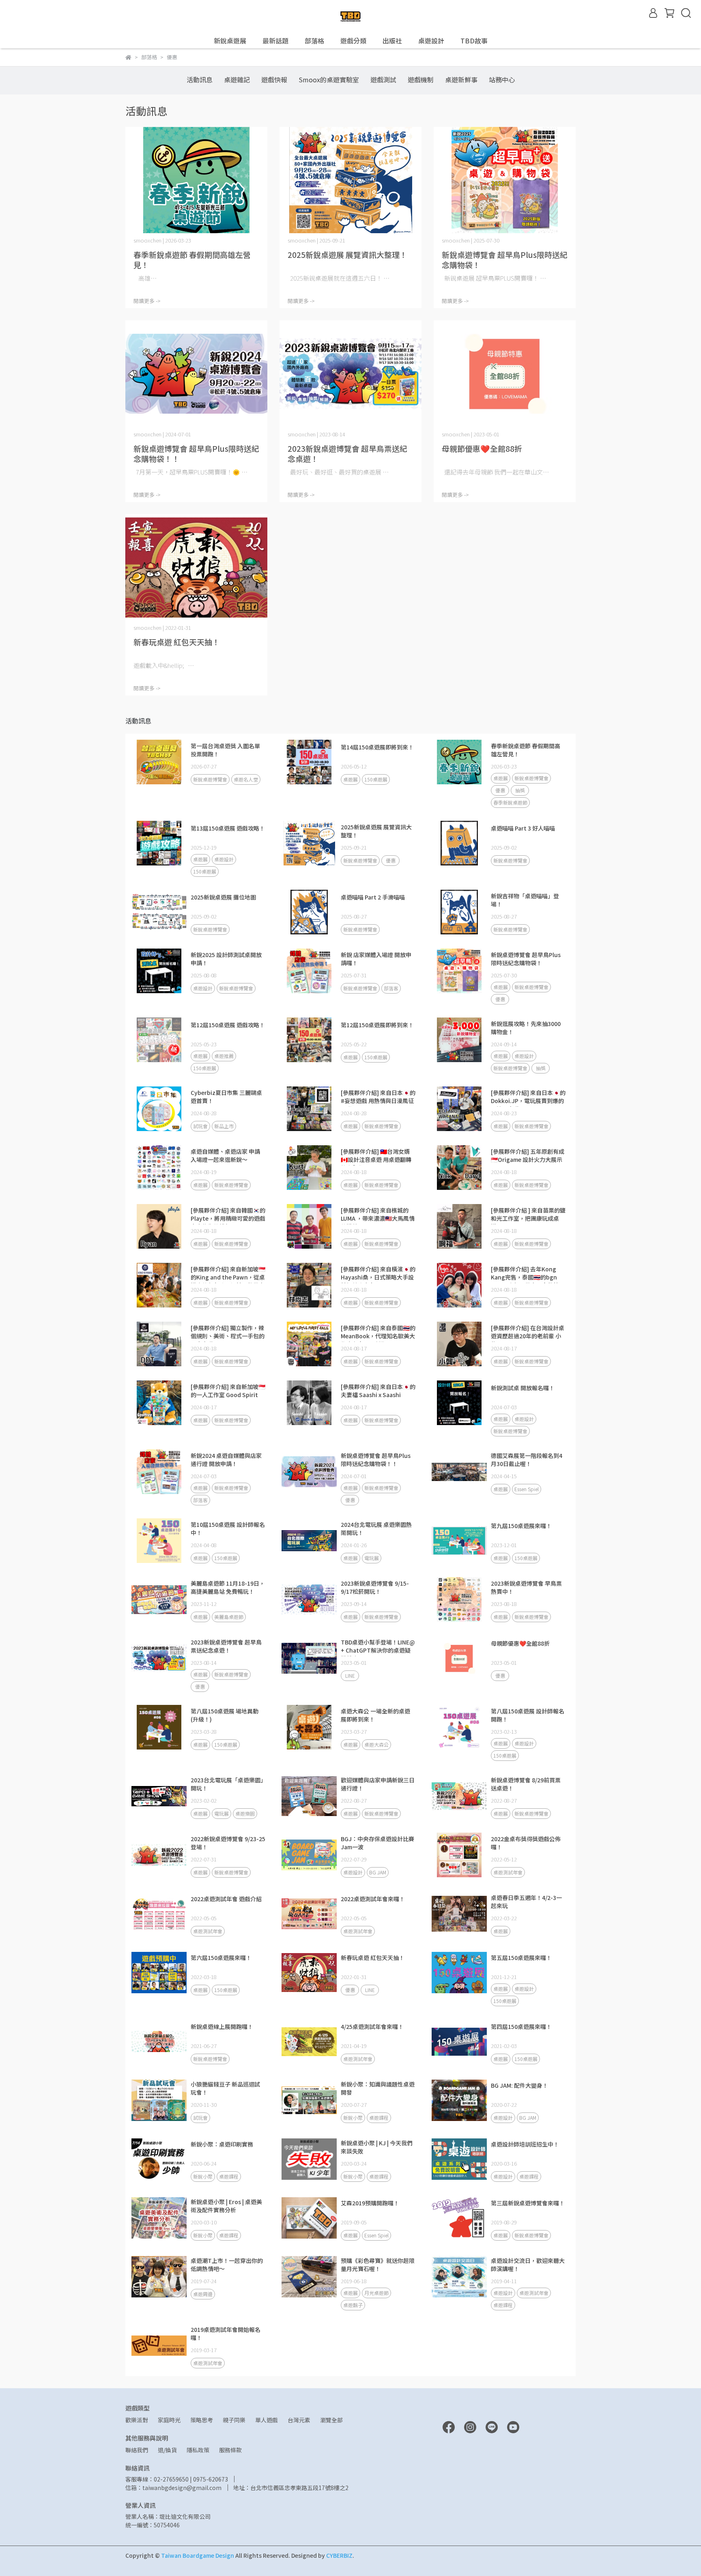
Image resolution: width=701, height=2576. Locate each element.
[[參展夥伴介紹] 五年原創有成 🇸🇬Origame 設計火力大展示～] (459, 1168)
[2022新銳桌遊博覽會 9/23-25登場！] (159, 1855)
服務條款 (230, 2450)
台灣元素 (299, 2420)
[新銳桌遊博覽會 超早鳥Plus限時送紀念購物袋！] (505, 180)
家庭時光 (169, 2420)
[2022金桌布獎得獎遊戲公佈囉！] (459, 1855)
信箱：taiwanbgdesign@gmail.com (173, 2488)
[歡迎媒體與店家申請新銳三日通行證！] (309, 1796)
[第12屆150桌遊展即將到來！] (309, 1040)
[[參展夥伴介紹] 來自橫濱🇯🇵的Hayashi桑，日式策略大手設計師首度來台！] (309, 1285)
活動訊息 (200, 79)
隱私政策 (198, 2450)
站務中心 (502, 79)
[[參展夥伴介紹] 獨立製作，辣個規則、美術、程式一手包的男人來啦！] (159, 1344)
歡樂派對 (137, 2420)
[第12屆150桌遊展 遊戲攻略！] (159, 1040)
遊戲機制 (421, 79)
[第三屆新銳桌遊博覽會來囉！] (459, 2218)
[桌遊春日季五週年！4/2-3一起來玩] (459, 1914)
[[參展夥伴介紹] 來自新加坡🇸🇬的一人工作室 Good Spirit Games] (159, 1403)
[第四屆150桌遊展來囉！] (459, 2041)
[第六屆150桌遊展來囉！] (159, 1973)
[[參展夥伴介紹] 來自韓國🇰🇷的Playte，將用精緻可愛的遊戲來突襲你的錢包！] (159, 1226)
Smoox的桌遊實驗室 (329, 79)
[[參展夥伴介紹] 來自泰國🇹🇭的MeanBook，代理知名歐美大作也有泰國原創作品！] (309, 1344)
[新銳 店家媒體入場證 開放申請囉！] (309, 971)
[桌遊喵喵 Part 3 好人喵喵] (459, 843)
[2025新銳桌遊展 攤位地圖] (159, 912)
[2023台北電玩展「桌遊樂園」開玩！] (159, 1796)
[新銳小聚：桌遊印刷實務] (159, 2159)
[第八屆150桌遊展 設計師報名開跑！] (459, 1727)
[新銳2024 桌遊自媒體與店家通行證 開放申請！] (159, 1472)
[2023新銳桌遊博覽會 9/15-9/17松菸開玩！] (309, 1599)
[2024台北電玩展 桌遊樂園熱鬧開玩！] (309, 1541)
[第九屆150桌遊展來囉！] (459, 1541)
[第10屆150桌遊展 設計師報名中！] (159, 1541)
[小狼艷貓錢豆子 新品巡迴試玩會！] (159, 2100)
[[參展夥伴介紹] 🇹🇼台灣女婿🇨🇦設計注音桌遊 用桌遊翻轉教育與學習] (309, 1168)
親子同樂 (234, 2420)
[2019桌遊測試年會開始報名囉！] (159, 2346)
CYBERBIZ (339, 2555)
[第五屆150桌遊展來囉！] (459, 1973)
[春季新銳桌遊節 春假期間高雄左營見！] (196, 180)
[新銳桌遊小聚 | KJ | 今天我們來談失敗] (309, 2159)
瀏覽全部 (331, 2420)
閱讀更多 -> (147, 301)
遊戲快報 (274, 79)
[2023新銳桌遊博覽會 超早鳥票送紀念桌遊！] (350, 374)
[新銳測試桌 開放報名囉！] (459, 1403)
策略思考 (202, 2420)
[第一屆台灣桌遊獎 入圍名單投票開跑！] (159, 762)
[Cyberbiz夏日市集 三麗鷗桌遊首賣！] (159, 1109)
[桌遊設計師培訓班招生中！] (459, 2159)
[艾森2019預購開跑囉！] (309, 2218)
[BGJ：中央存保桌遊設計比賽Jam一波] (309, 1855)
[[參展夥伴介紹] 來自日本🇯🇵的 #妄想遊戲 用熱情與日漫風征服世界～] (309, 1109)
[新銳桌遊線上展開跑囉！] (159, 2041)
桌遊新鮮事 (461, 79)
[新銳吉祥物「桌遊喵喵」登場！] (459, 912)
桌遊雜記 (237, 79)
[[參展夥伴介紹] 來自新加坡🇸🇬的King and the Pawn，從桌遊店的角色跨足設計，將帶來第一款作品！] (159, 1285)
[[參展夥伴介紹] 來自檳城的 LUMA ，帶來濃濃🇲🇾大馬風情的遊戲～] (309, 1226)
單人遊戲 (267, 2420)
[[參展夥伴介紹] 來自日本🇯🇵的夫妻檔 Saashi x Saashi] (309, 1403)
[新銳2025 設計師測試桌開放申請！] (159, 971)
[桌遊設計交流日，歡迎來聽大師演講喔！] (459, 2277)
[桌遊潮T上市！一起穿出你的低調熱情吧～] (159, 2277)
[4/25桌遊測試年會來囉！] (309, 2041)
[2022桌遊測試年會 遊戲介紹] (159, 1914)
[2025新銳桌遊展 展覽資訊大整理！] (350, 180)
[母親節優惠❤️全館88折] (505, 374)
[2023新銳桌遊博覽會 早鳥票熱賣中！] (459, 1599)
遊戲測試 (383, 79)
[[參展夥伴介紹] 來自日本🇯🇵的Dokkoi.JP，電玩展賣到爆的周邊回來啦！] (459, 1109)
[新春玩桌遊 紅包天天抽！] (196, 568)
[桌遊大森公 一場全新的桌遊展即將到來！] (309, 1727)
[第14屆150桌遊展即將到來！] (309, 762)
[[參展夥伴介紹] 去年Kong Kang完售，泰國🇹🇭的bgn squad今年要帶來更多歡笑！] (459, 1285)
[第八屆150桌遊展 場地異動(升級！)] (159, 1727)
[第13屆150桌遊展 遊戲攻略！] (159, 843)
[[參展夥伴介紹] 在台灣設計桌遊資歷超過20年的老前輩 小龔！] (459, 1344)
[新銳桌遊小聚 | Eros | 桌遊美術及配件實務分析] (159, 2218)
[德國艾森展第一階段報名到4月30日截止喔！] (459, 1472)
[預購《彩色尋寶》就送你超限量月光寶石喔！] (309, 2277)
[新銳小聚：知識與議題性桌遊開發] (309, 2100)
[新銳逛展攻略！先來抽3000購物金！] (459, 1040)
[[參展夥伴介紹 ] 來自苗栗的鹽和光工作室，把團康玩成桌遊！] (459, 1226)
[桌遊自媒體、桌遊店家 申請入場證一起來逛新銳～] (159, 1168)
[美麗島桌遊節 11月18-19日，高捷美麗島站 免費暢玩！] (159, 1599)
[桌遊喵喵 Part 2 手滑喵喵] (309, 912)
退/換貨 (167, 2450)
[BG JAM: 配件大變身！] (459, 2100)
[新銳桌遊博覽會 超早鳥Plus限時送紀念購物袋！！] (196, 374)
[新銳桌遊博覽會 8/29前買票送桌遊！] (459, 1796)
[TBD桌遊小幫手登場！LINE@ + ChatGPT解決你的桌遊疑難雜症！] (309, 1658)
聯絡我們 (137, 2450)
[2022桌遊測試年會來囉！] (309, 1914)
